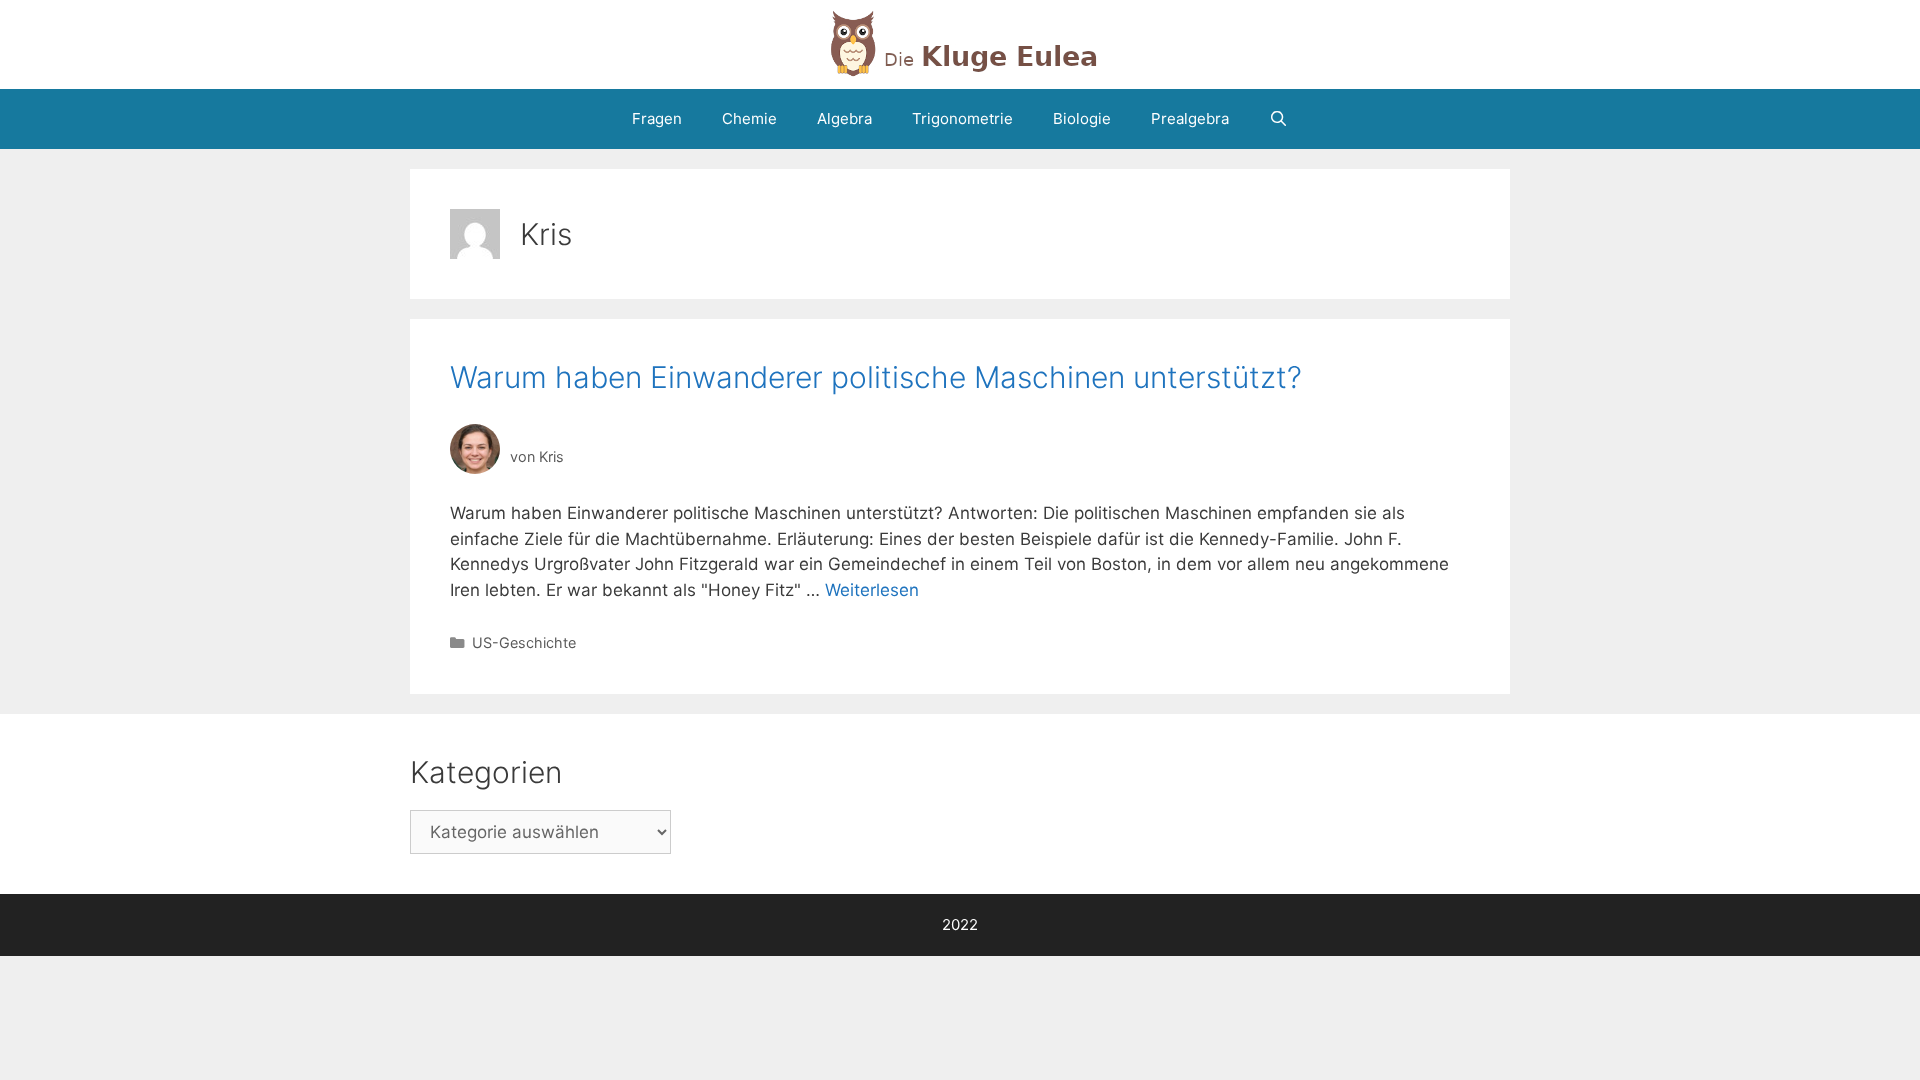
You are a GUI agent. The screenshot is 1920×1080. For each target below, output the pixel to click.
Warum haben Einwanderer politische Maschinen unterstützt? (876, 377)
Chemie (749, 118)
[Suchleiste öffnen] (1278, 119)
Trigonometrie (962, 118)
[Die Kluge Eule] (960, 43)
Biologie (1082, 118)
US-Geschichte (524, 642)
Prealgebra (1190, 118)
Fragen (657, 118)
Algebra (844, 118)
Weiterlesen (872, 590)
